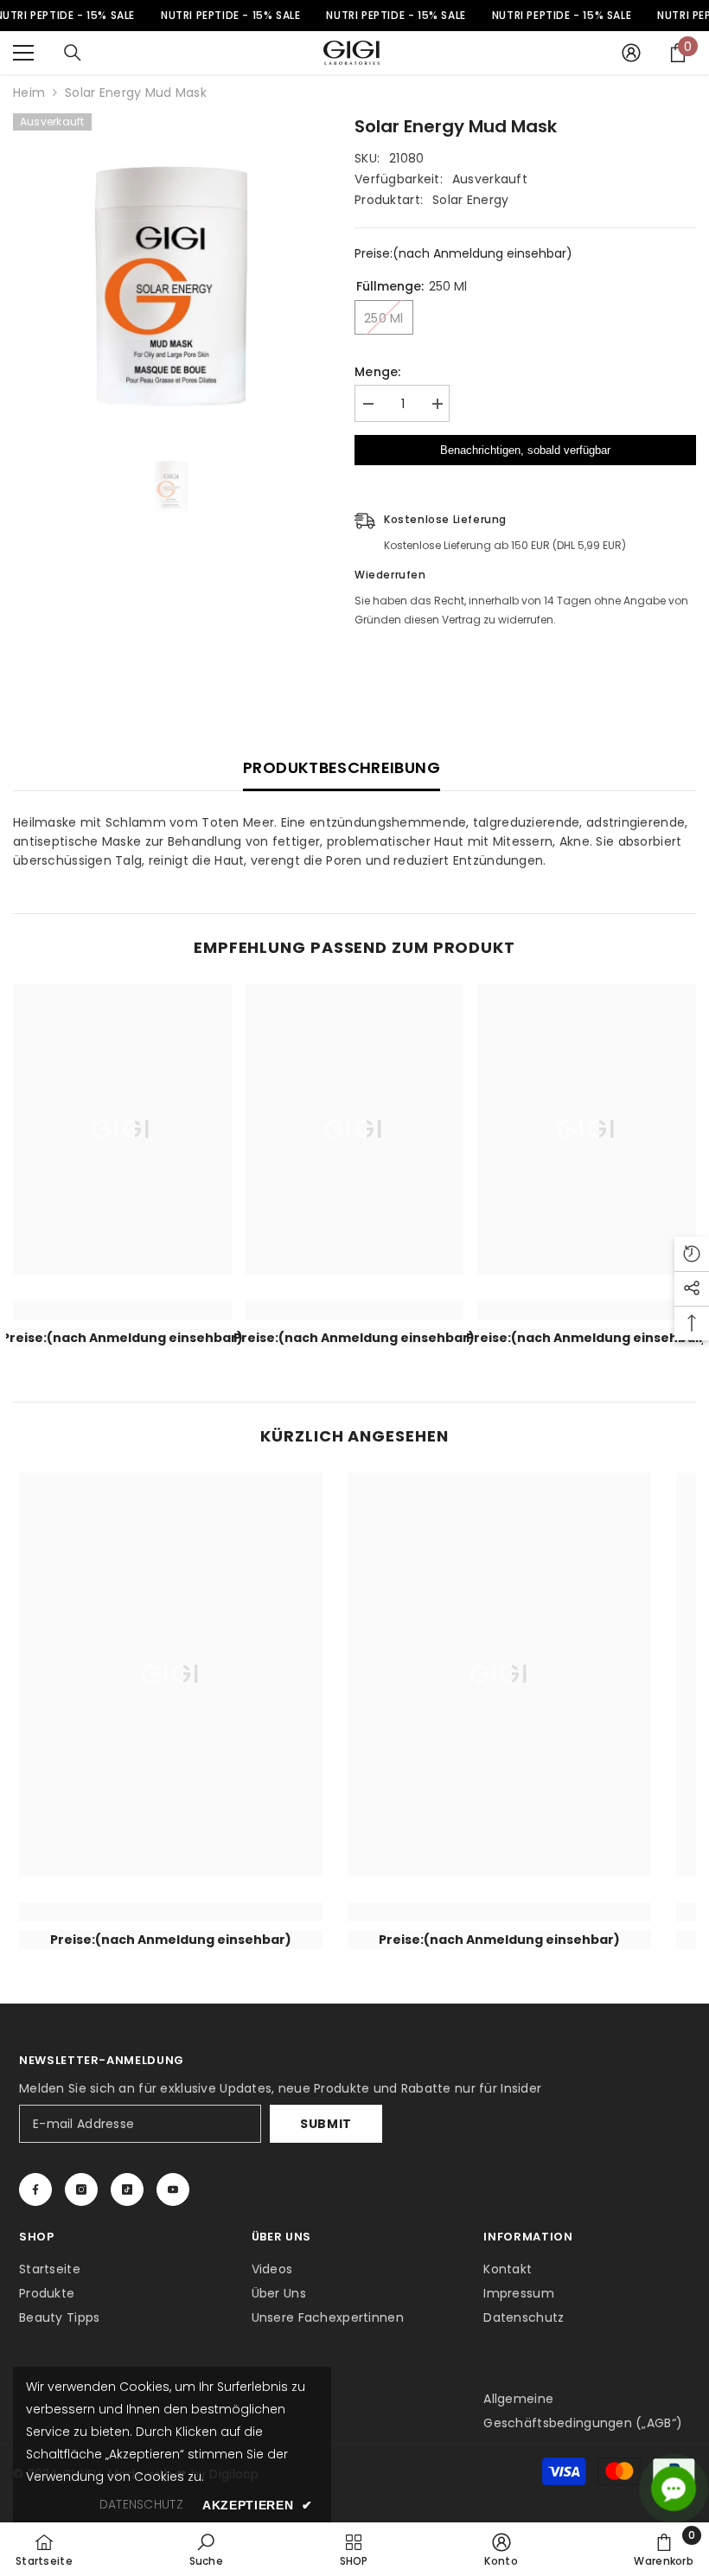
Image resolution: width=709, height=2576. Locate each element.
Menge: (378, 372)
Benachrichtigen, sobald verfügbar (525, 450)
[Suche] (73, 53)
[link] (122, 1310)
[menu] (23, 53)
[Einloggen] (631, 53)
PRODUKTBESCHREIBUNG (342, 767)
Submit (326, 2124)
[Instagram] (81, 2189)
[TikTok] (127, 2189)
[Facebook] (35, 2189)
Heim (29, 93)
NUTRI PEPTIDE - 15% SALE (230, 15)
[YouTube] (173, 2189)
